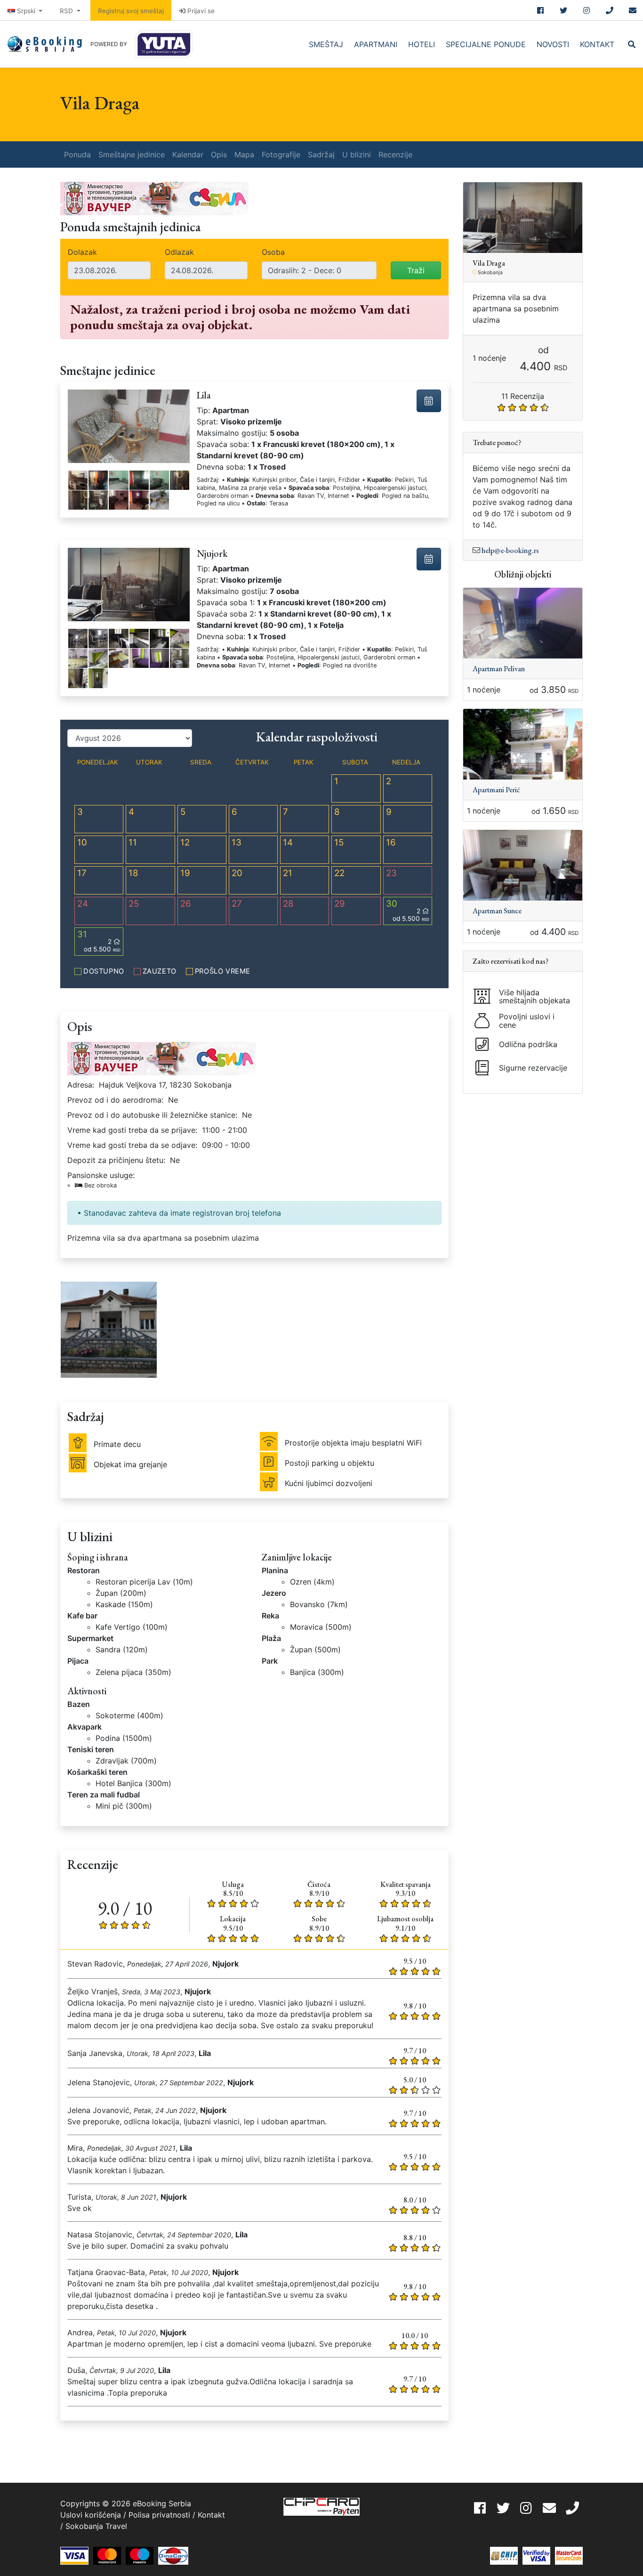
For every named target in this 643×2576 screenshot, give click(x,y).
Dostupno (104, 971)
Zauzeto (160, 971)
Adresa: (81, 1085)
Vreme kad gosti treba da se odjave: (132, 1145)
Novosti (553, 44)
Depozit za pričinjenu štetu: (116, 1160)
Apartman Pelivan (499, 669)
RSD (67, 11)
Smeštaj (326, 44)
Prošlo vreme (223, 971)
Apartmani (376, 44)
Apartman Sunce (497, 911)
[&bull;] (78, 480)
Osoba (273, 252)
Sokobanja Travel (96, 2526)
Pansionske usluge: (101, 1180)
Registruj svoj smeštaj (131, 11)
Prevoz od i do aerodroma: (115, 1100)
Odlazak (179, 252)
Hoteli (422, 44)
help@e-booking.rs (510, 550)
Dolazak (82, 252)
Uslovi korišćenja (91, 2515)
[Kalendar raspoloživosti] (429, 401)
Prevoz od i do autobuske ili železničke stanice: (152, 1115)
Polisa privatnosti (159, 2515)
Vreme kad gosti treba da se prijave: (132, 1130)
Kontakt (597, 44)
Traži (416, 270)
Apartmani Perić (496, 790)
